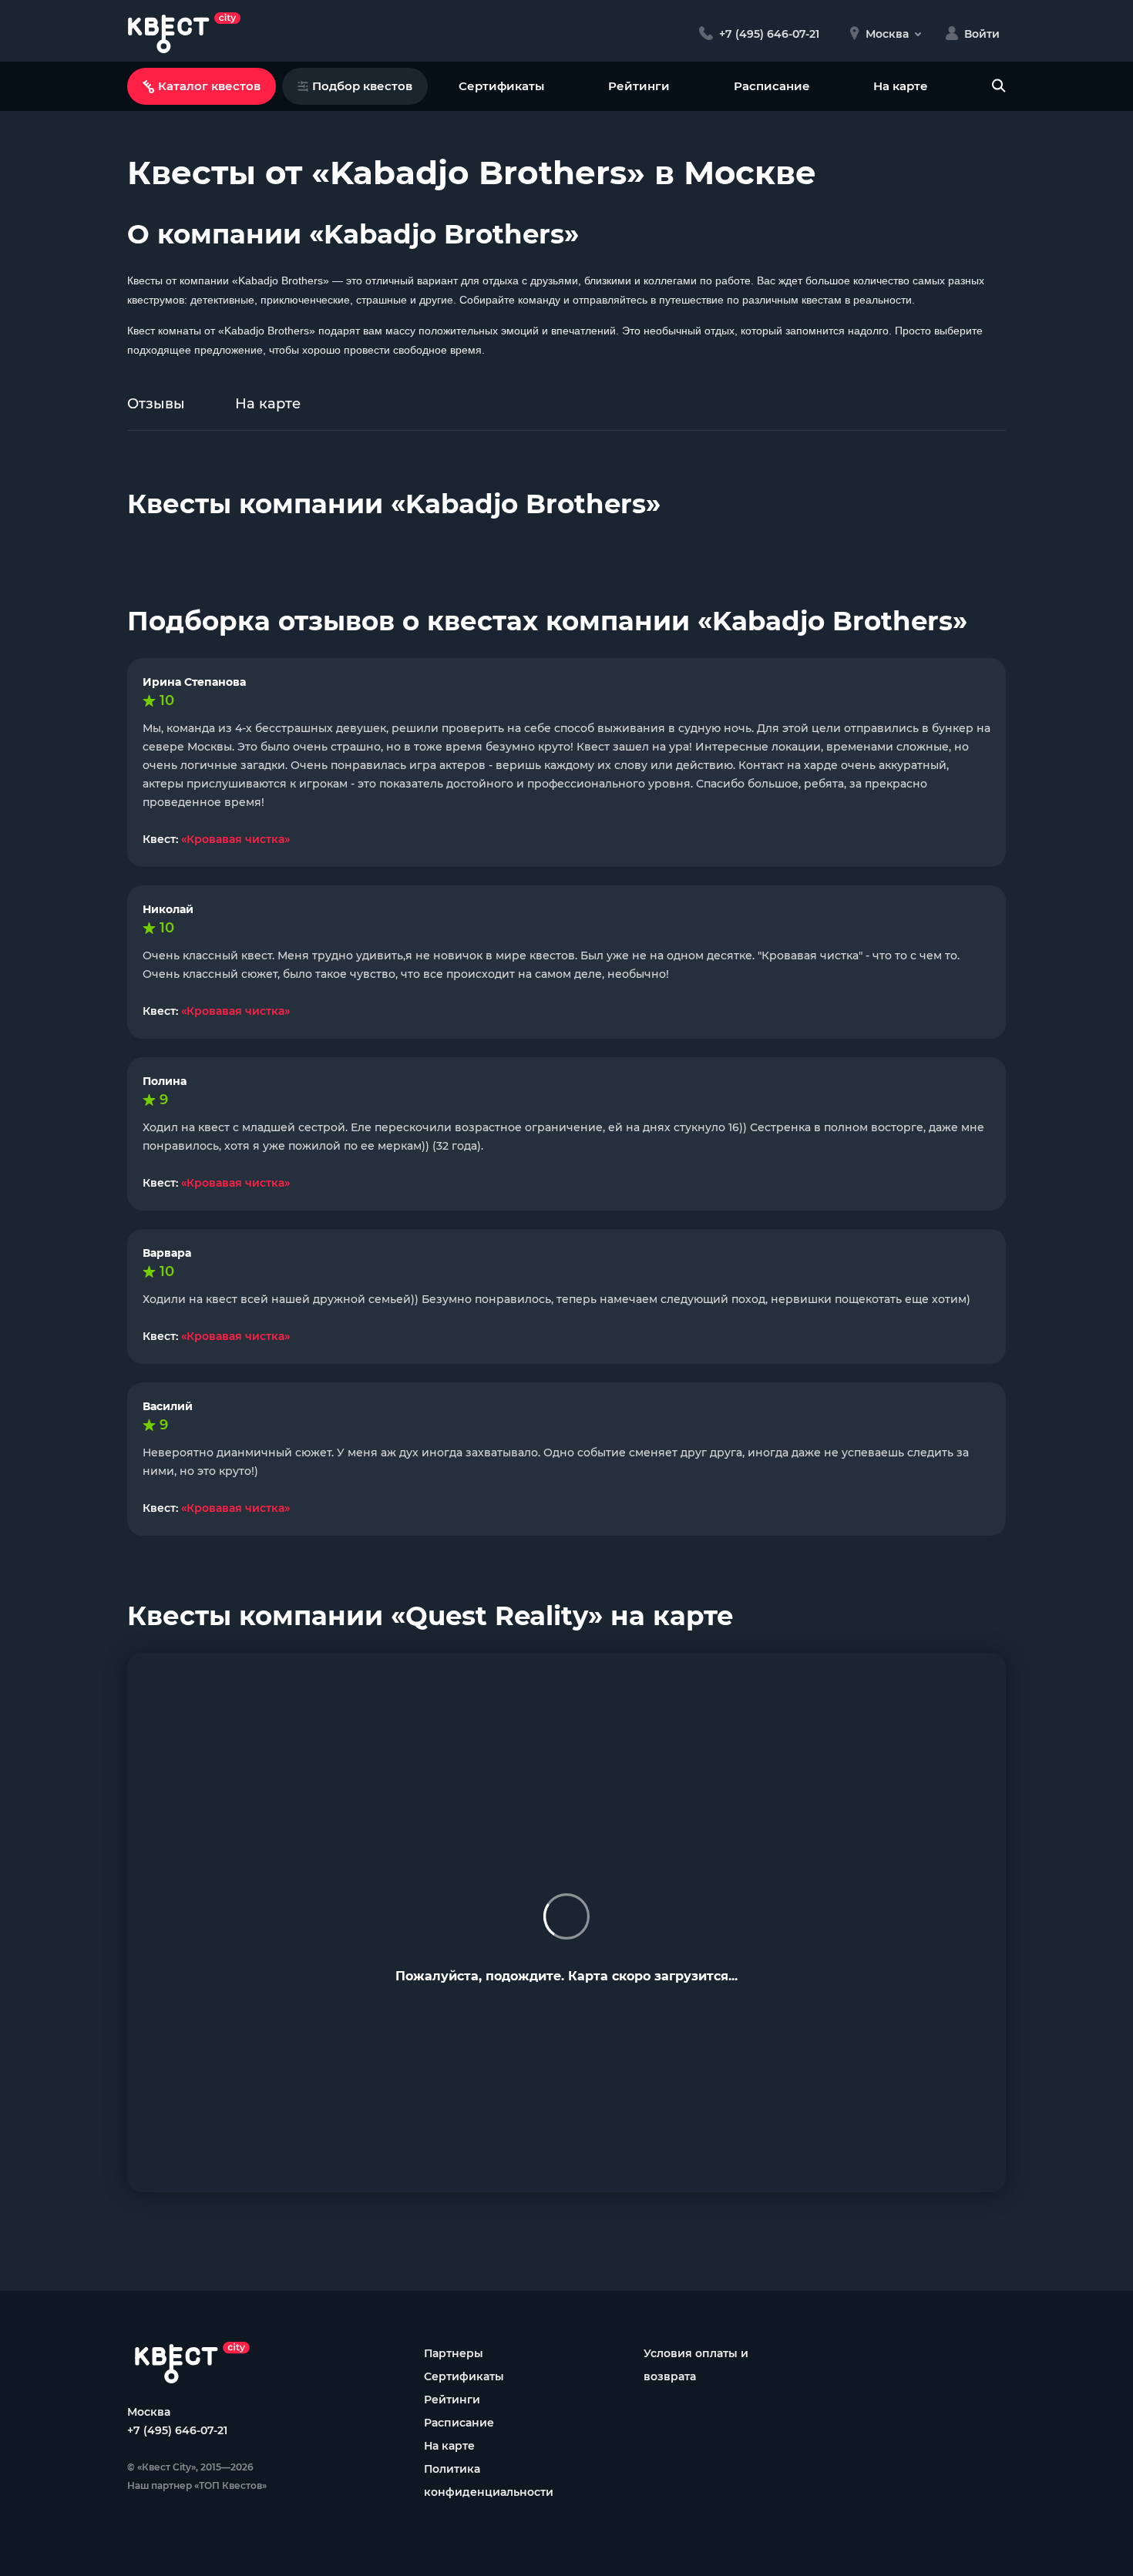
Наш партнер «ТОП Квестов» (197, 2485)
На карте (901, 86)
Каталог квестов (209, 86)
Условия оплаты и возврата (696, 2365)
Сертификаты (501, 86)
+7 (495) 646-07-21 (177, 2430)
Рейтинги (639, 86)
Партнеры (454, 2353)
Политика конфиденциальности (489, 2480)
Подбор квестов (362, 86)
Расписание (772, 86)
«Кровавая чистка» (235, 839)
